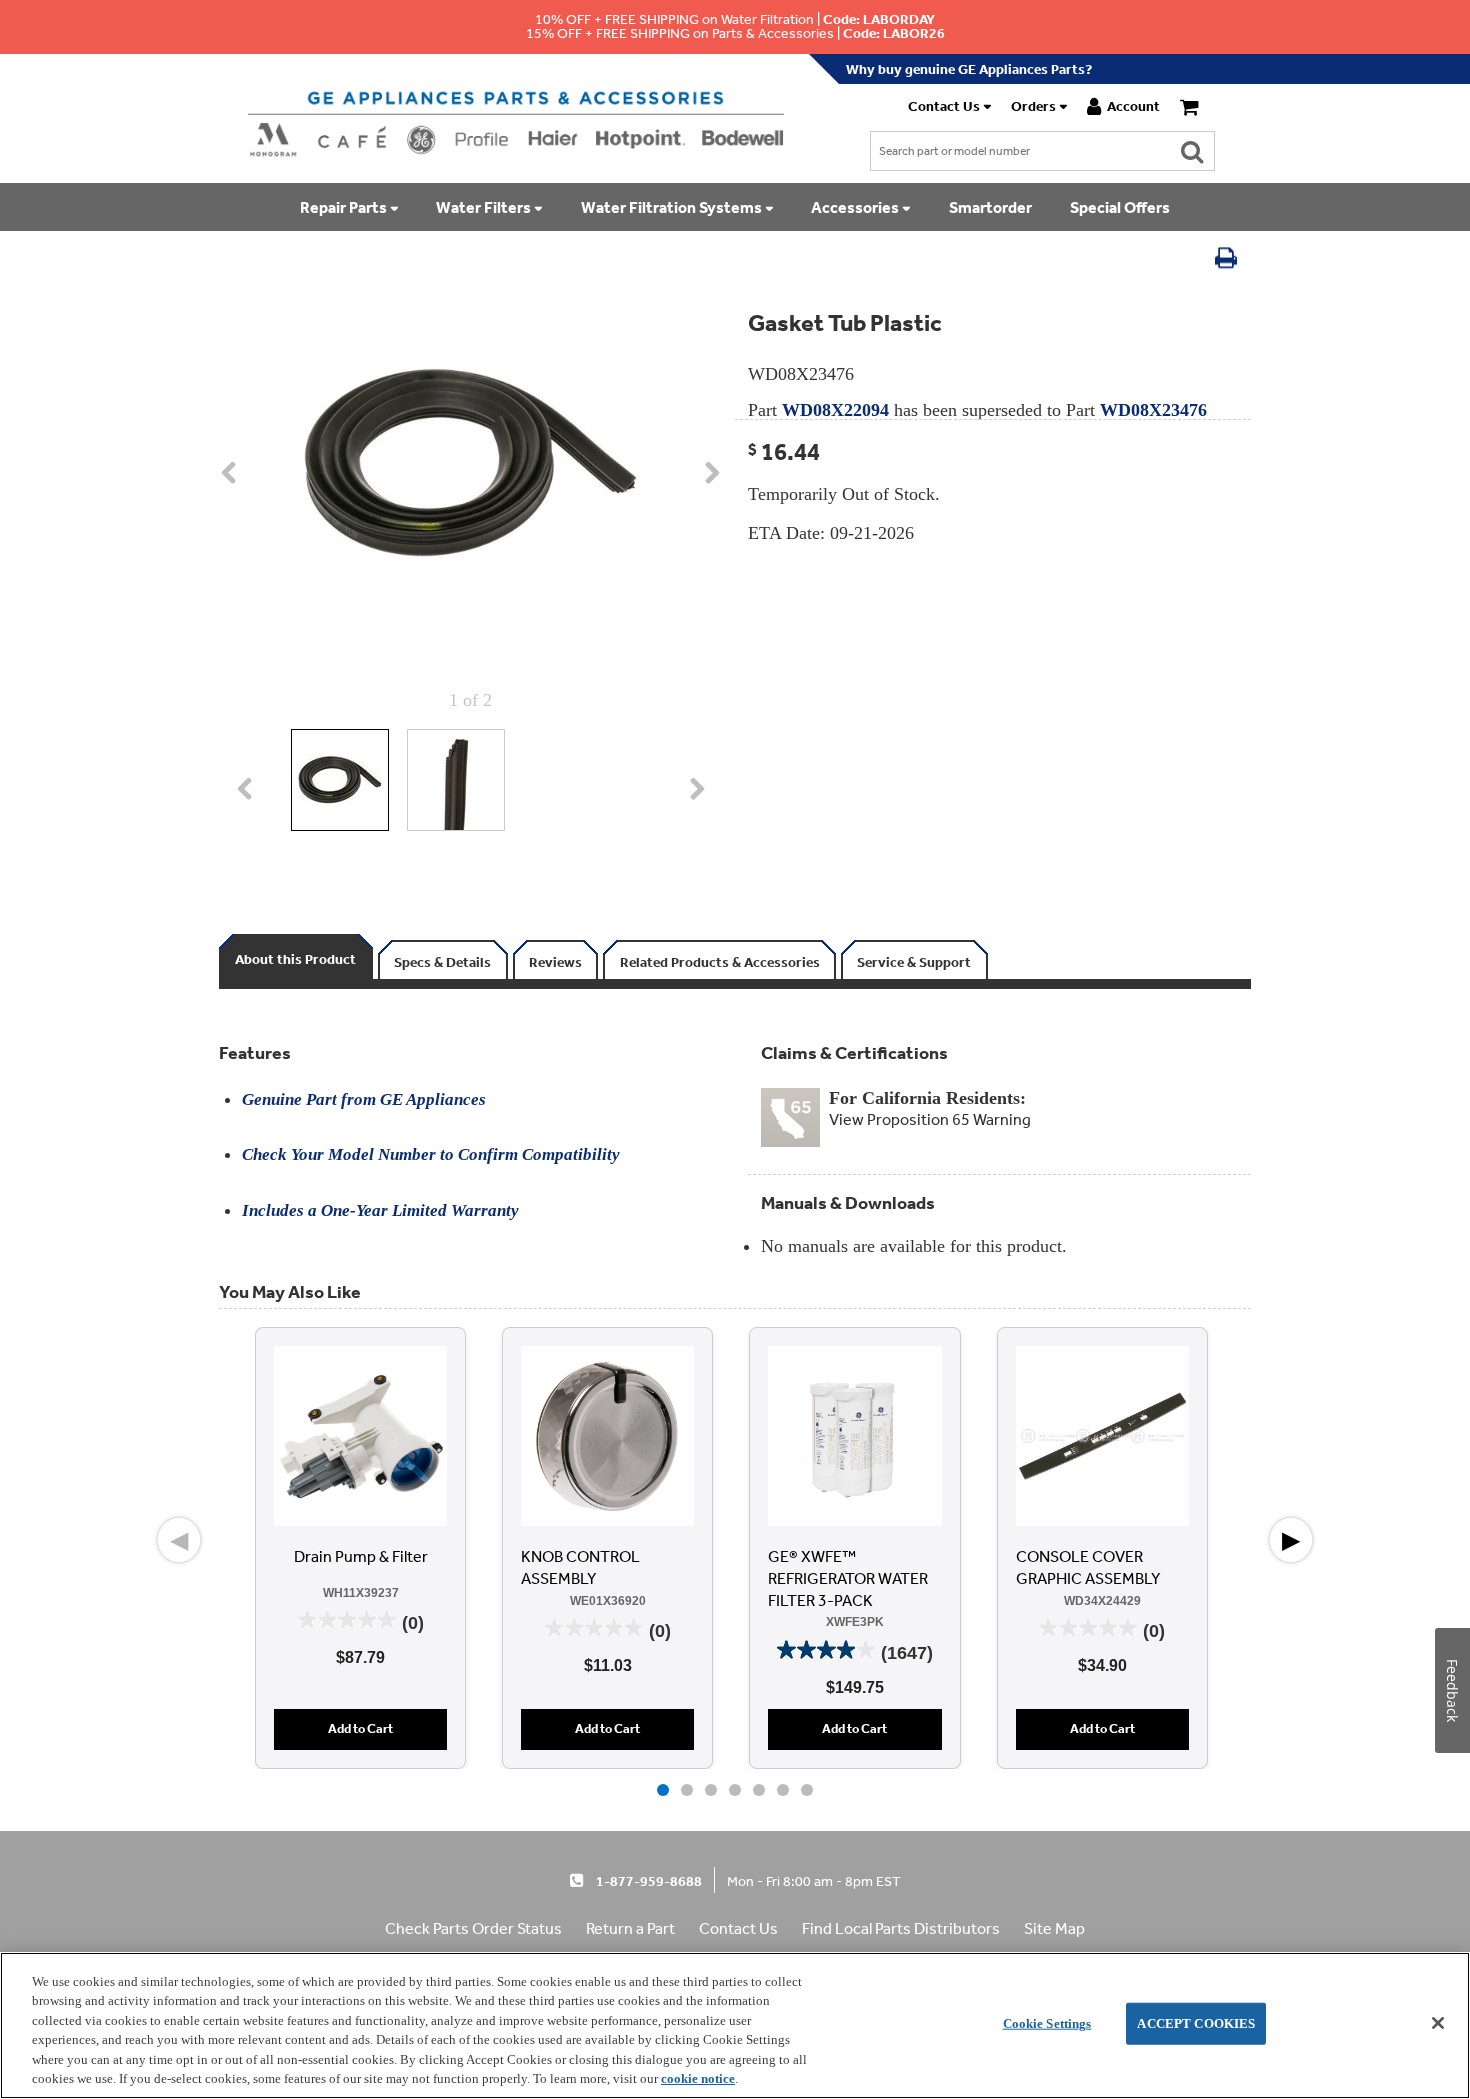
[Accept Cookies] (1438, 2023)
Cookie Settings (1047, 2023)
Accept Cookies (1196, 2023)
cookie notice (698, 2078)
